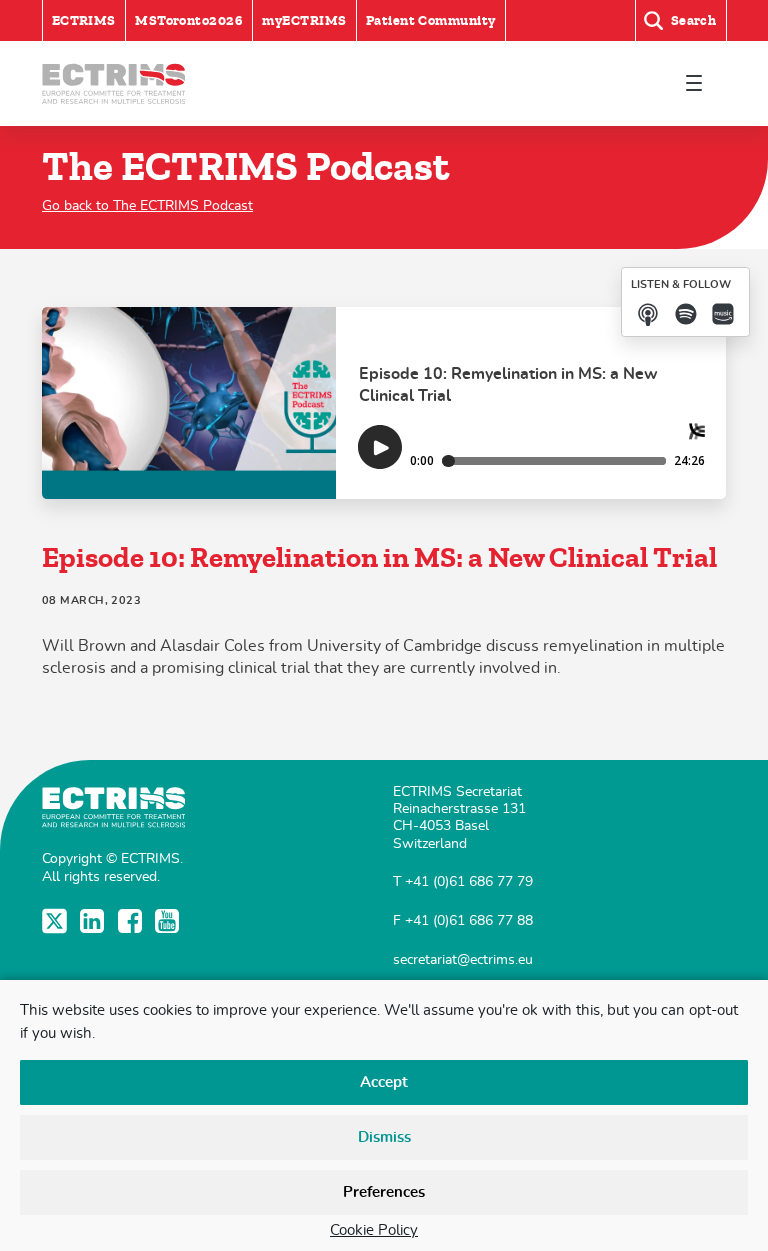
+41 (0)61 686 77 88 (469, 920)
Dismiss (384, 1137)
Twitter (56, 921)
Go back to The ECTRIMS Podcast (147, 205)
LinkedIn (94, 921)
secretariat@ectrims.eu (463, 959)
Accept (384, 1082)
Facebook (132, 921)
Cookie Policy (374, 1230)
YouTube (169, 921)
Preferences (384, 1192)
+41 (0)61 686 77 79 (469, 881)
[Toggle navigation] (693, 83)
